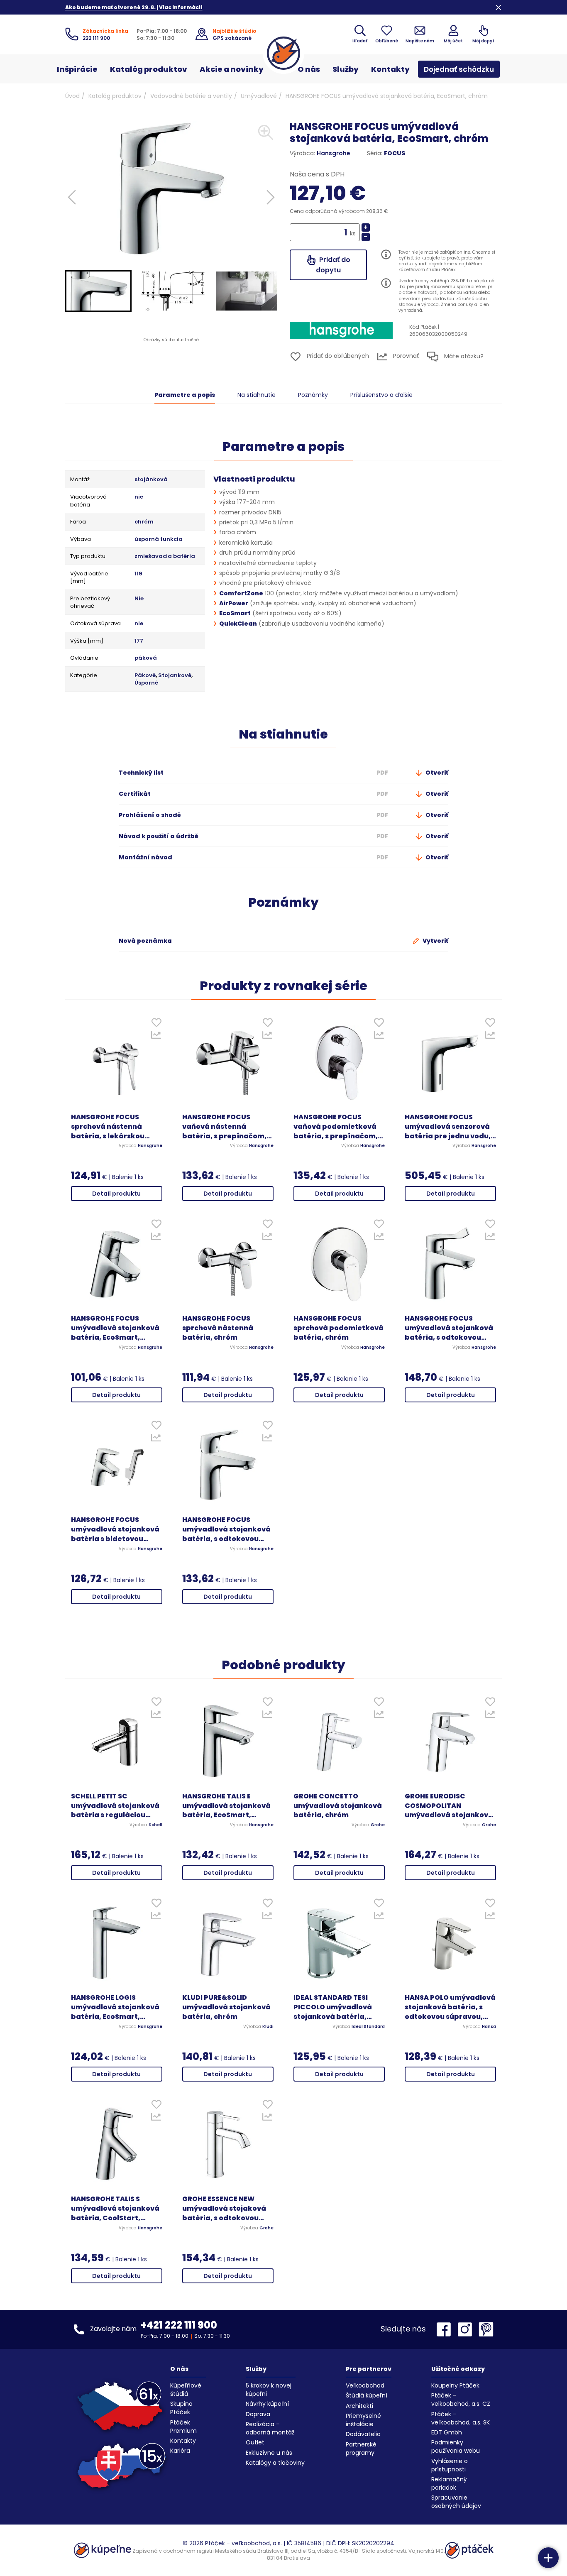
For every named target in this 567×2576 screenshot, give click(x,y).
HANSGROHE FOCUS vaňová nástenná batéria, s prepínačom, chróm (224, 1127)
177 (139, 641)
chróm (144, 522)
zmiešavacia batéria (165, 556)
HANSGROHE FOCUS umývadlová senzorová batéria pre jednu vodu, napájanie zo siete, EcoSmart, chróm (448, 1127)
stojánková (151, 479)
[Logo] (283, 53)
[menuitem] (98, 291)
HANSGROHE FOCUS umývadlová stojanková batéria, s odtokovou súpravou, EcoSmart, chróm (449, 1328)
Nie (139, 599)
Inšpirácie (77, 69)
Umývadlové (259, 96)
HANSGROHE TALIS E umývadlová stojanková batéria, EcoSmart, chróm (226, 1806)
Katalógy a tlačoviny (275, 2463)
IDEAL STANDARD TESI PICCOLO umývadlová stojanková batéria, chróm (333, 2007)
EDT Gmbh (447, 2432)
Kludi (268, 2027)
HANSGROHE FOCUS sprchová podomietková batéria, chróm (338, 1328)
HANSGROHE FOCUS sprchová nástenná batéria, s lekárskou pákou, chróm (108, 1127)
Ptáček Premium (183, 2427)
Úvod (72, 96)
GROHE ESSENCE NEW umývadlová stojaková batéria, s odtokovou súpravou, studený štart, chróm (227, 2209)
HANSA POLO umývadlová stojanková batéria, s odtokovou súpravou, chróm (450, 2007)
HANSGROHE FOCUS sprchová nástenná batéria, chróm (218, 1328)
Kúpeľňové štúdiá (186, 2390)
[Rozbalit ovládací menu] (548, 2558)
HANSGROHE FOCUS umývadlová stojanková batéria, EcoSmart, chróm (115, 1328)
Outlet (255, 2442)
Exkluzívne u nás (269, 2453)
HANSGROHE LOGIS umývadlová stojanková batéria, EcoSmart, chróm (115, 2007)
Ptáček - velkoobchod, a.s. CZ (461, 2400)
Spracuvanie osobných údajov (456, 2502)
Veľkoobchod (365, 2385)
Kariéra (180, 2451)
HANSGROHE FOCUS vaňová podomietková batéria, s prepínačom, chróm (336, 1127)
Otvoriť (436, 773)
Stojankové (175, 675)
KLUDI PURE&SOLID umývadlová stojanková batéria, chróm (226, 2007)
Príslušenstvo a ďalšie (381, 395)
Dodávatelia (363, 2434)
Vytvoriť (435, 941)
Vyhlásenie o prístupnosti (450, 2465)
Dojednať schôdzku (459, 69)
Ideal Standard (368, 2027)
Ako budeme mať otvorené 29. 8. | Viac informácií (134, 7)
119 (138, 574)
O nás (309, 69)
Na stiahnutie (257, 395)
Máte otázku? (463, 356)
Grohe (378, 1825)
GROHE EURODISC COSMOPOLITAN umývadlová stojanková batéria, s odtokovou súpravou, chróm (449, 1806)
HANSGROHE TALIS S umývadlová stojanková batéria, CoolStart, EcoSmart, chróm (115, 2209)
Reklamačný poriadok (449, 2483)
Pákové (145, 675)
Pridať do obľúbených (337, 356)
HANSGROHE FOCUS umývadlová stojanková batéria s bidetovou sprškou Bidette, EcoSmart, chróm (115, 1530)
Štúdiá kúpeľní (367, 2395)
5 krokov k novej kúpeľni (269, 2390)
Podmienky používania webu (456, 2446)
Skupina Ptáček (181, 2408)
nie (139, 497)
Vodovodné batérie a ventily (191, 96)
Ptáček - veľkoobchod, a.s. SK (461, 2418)
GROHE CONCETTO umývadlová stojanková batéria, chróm (338, 1806)
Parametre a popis (185, 395)
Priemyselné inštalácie (363, 2420)
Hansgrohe (334, 153)
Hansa (489, 2027)
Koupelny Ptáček (455, 2385)
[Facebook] (446, 2329)
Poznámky (313, 395)
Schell (155, 1825)
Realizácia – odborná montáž (270, 2428)
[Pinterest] (486, 2329)
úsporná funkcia (159, 539)
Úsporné (146, 683)
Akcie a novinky (232, 69)
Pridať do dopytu (333, 265)
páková (146, 658)
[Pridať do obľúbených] (156, 1024)
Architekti (359, 2406)
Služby (346, 69)
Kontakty (390, 69)
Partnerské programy (361, 2449)
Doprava (258, 2414)
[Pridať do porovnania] (156, 1037)
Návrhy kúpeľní (267, 2404)
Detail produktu (116, 1194)
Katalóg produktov (149, 69)
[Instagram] (467, 2329)
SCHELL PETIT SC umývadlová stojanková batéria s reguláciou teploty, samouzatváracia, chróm (115, 1806)
